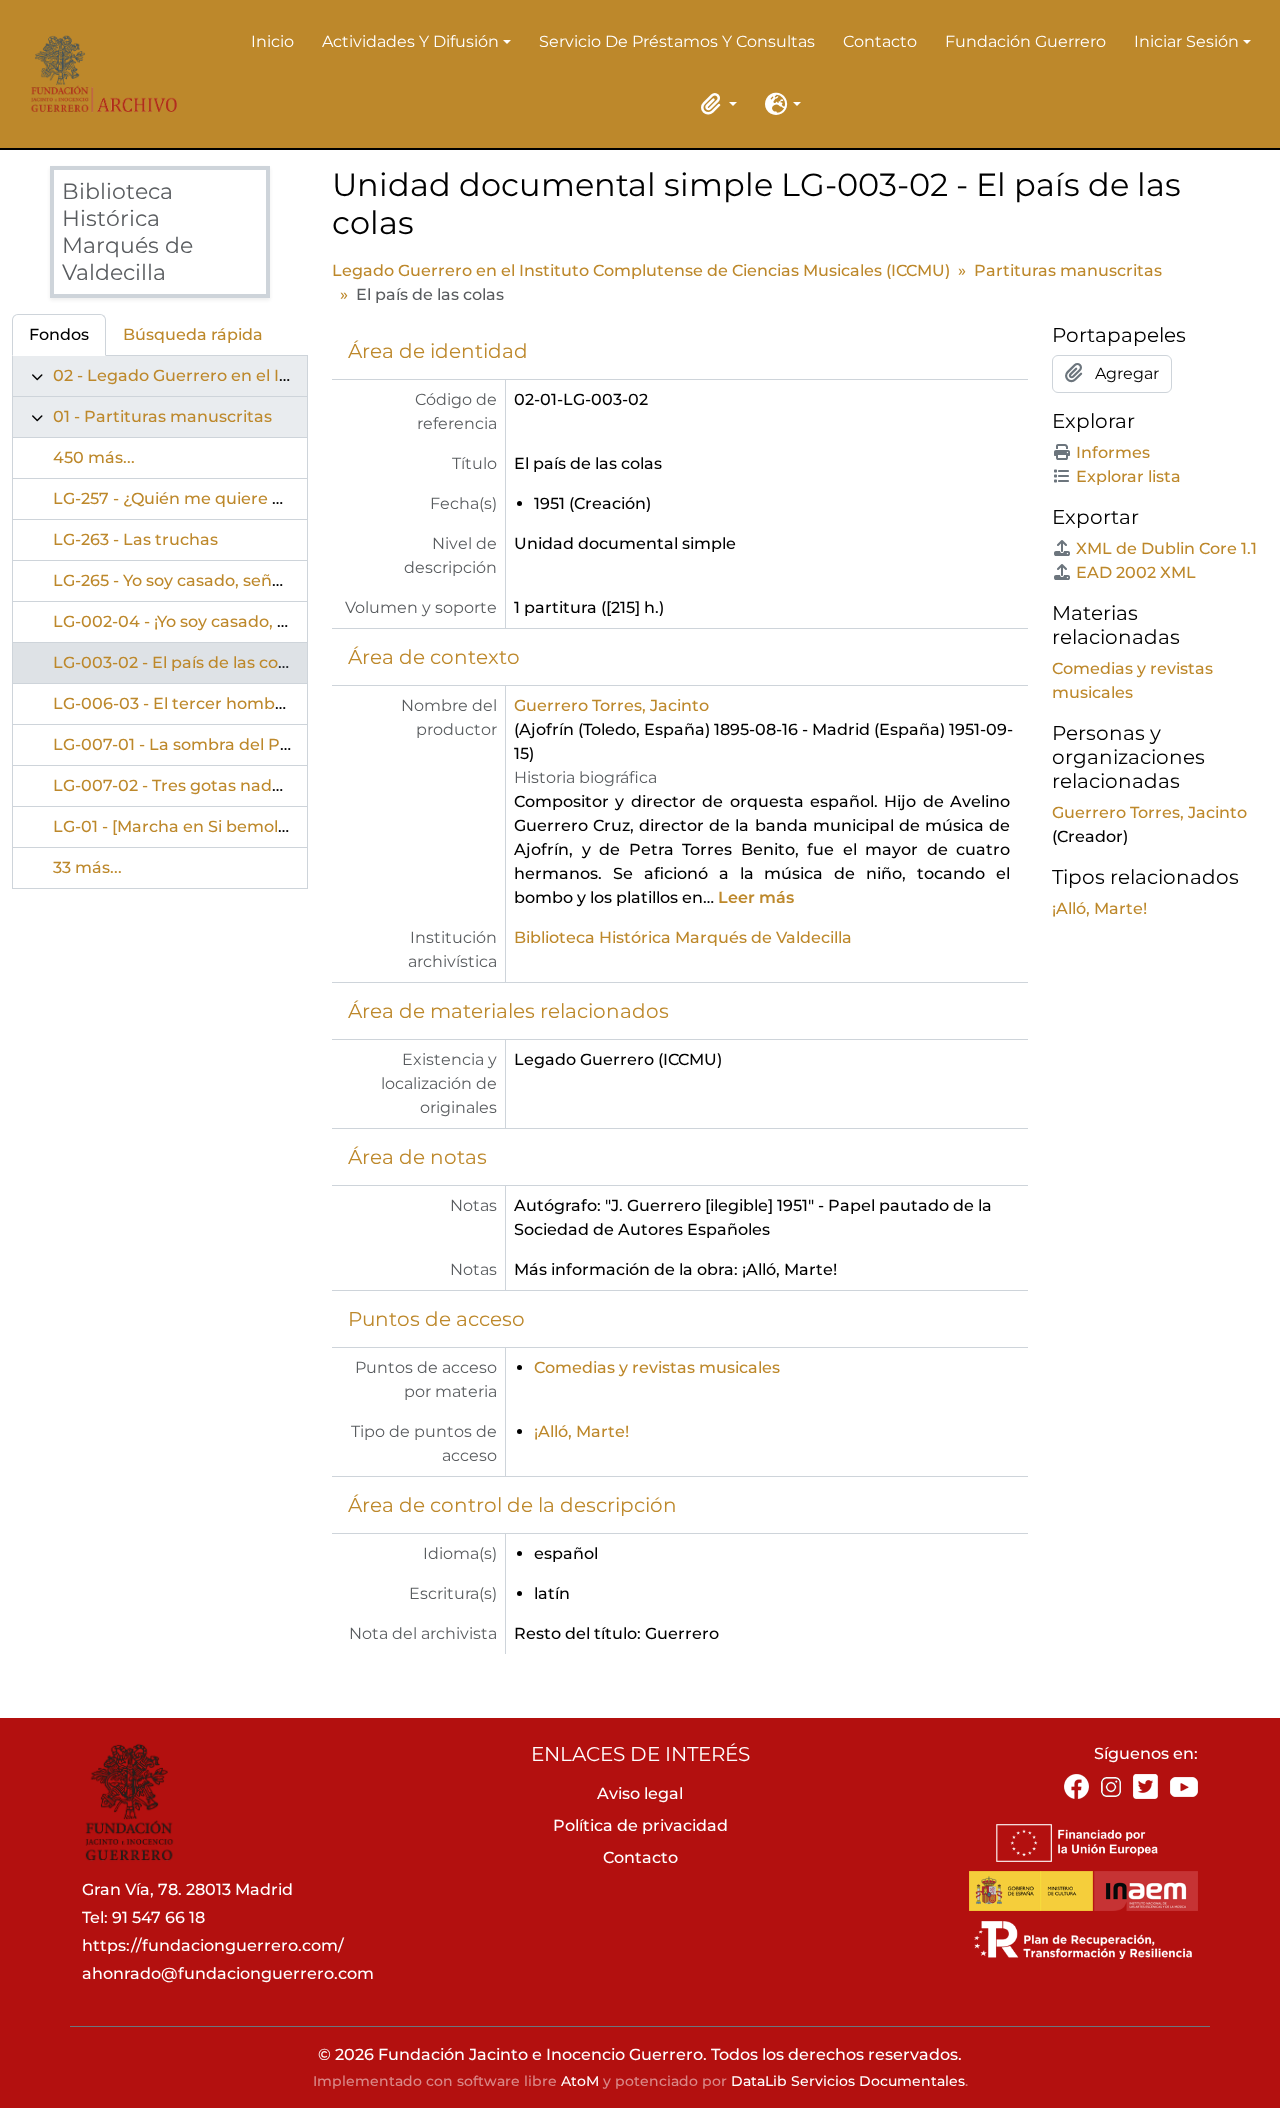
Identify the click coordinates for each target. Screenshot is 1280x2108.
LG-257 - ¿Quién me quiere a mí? (184, 498)
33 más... (87, 867)
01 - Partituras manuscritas (162, 416)
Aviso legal (640, 1793)
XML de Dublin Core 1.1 (1166, 548)
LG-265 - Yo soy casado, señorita (181, 580)
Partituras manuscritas (1068, 270)
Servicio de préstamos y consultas (677, 41)
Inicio (272, 41)
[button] (715, 104)
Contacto (880, 41)
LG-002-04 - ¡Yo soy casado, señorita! (200, 621)
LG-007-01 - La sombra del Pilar (179, 744)
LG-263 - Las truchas (135, 539)
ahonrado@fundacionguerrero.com (228, 1973)
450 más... (94, 457)
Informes (1113, 452)
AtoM (580, 2081)
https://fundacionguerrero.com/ (213, 1945)
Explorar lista (1128, 476)
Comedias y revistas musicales (657, 1367)
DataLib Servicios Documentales (848, 2081)
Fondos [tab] (59, 334)
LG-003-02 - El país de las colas (176, 662)
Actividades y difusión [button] (410, 43)
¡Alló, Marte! (581, 1431)
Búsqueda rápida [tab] (193, 334)
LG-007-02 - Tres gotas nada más (187, 785)
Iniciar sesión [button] (1186, 43)
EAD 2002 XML (1136, 572)
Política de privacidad (640, 1825)
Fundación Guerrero (1025, 41)
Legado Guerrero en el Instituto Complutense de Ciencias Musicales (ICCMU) (641, 270)
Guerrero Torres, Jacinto (611, 705)
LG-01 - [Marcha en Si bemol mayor (194, 826)
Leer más (756, 897)
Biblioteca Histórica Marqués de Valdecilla (683, 937)
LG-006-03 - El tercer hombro (172, 703)
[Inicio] (98, 74)
